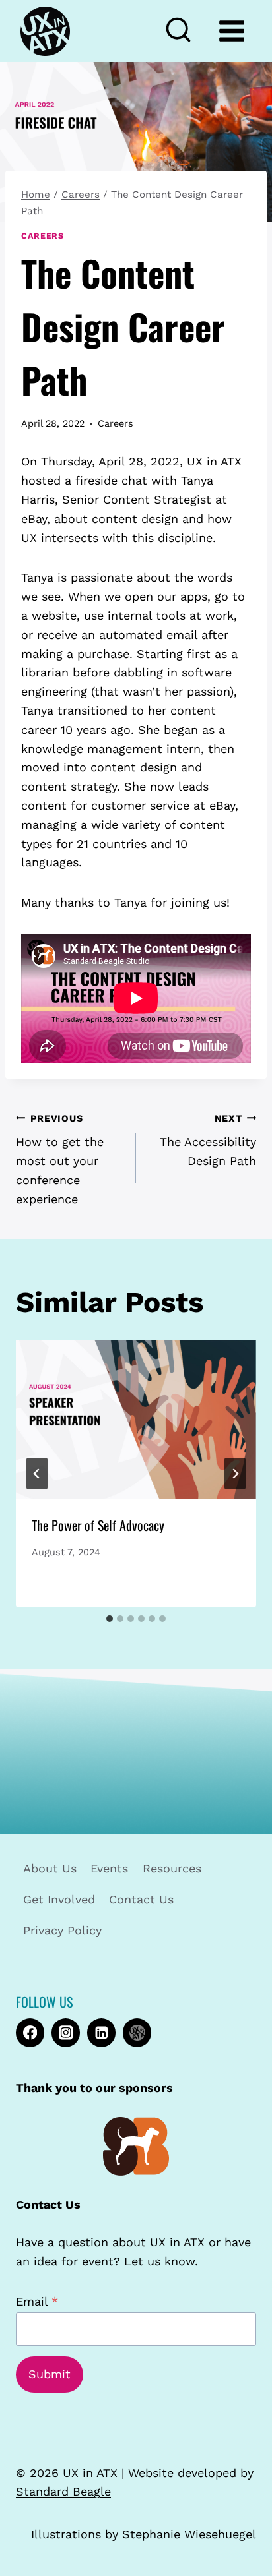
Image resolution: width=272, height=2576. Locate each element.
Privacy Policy (62, 1930)
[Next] (235, 1474)
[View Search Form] (184, 31)
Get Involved (59, 1899)
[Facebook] (30, 2032)
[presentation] (136, 1420)
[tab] (110, 1619)
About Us (50, 1868)
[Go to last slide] (37, 1474)
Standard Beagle (63, 2491)
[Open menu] (231, 31)
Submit (50, 2374)
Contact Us (141, 1899)
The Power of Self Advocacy (98, 1525)
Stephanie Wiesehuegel (189, 2534)
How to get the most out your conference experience (60, 1159)
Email (37, 2301)
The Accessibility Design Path (208, 1141)
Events (109, 1868)
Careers (42, 236)
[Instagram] (66, 2032)
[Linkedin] (101, 2032)
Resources (172, 1868)
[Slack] (137, 2032)
